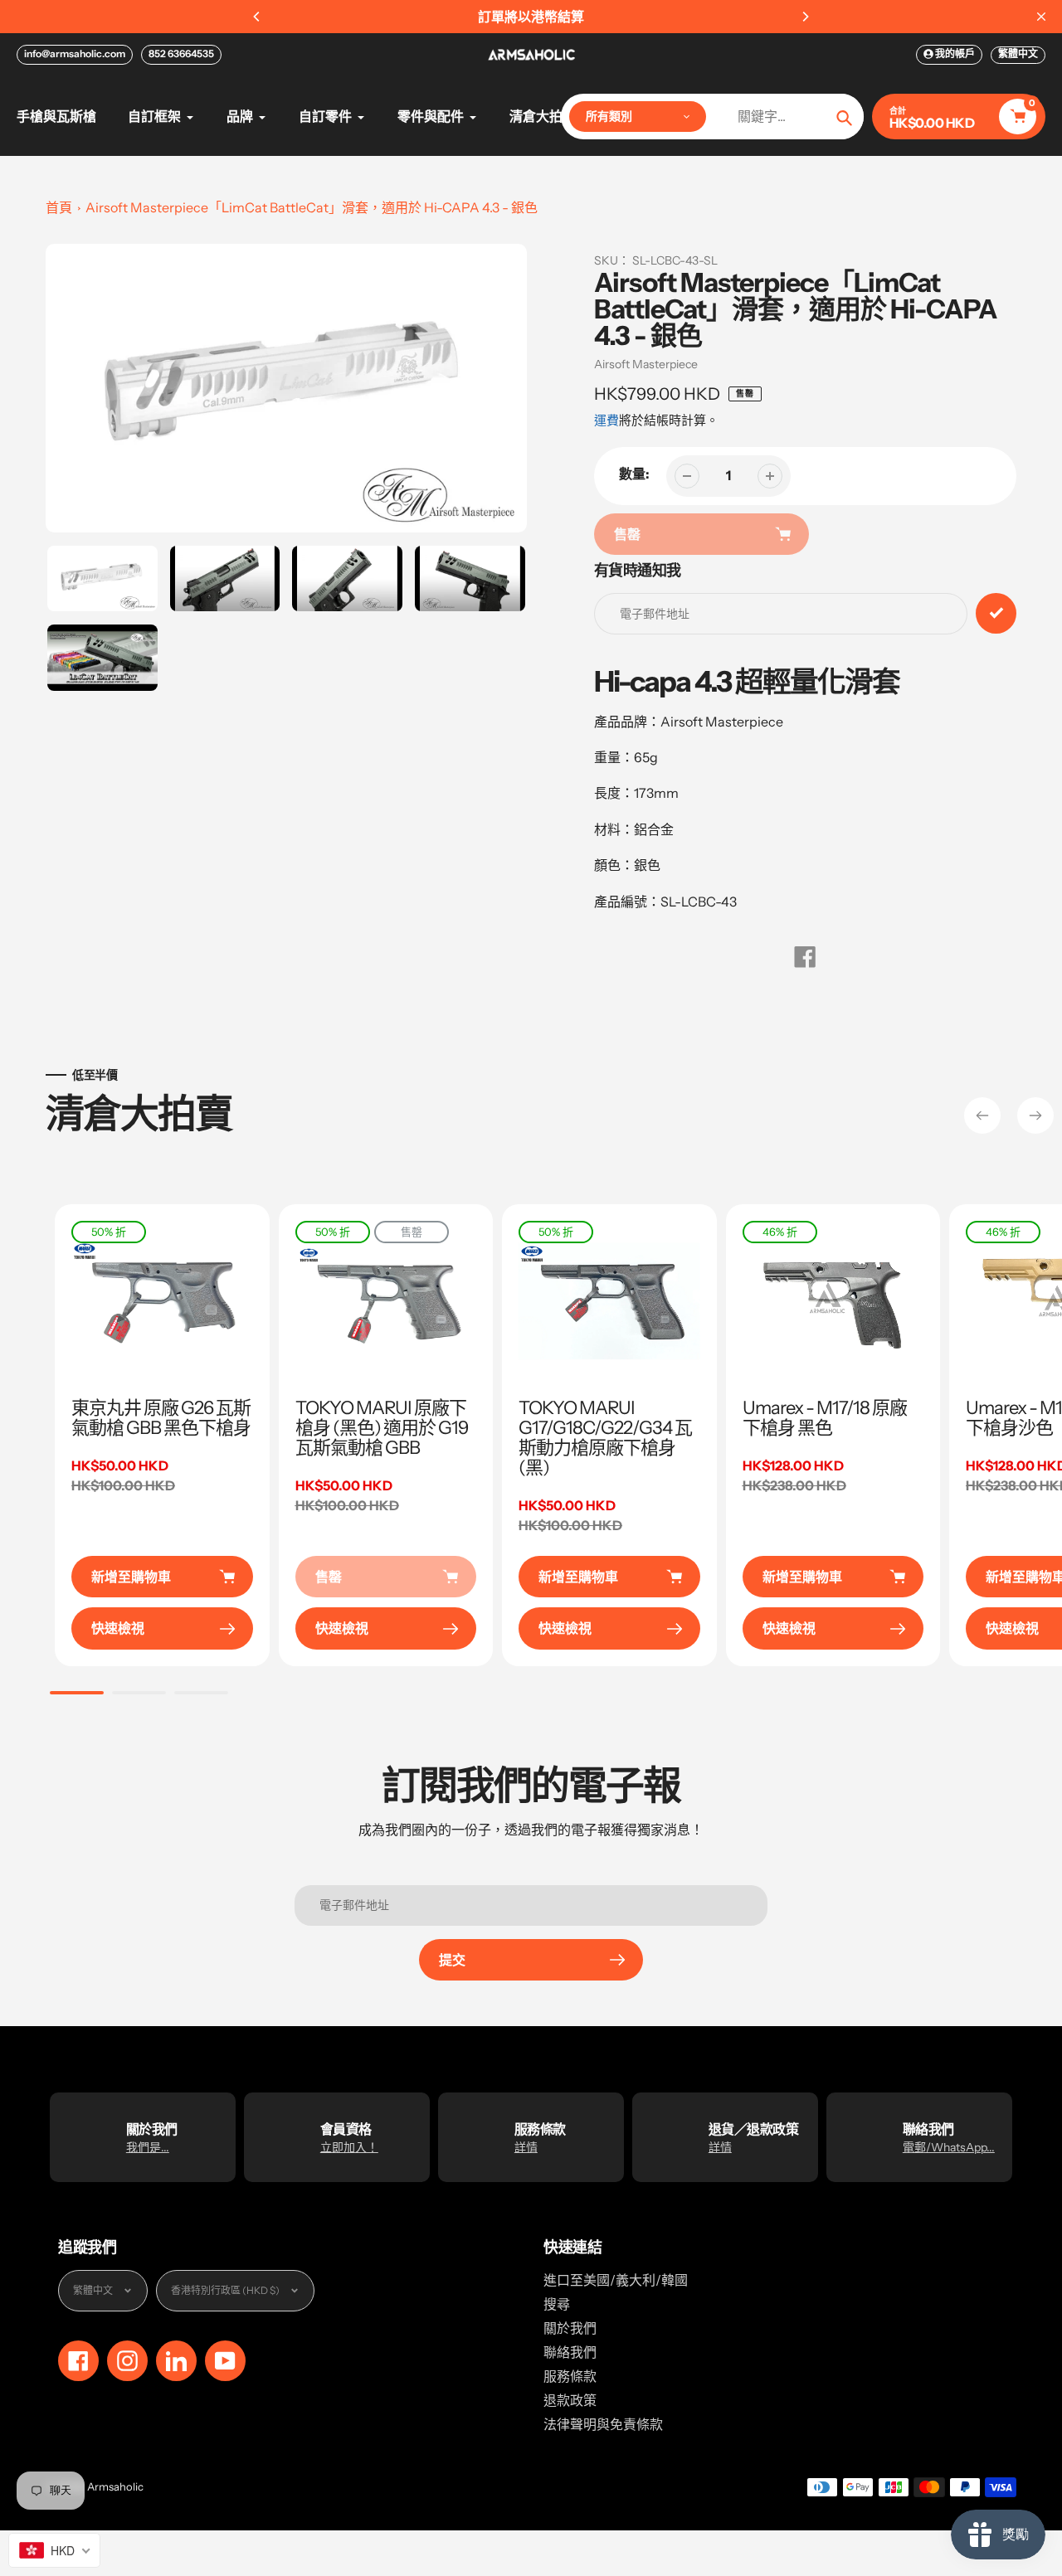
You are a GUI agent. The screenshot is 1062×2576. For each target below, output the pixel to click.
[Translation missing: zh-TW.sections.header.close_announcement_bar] (1041, 17)
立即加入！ (349, 2147)
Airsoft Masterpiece (646, 364)
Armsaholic (115, 2486)
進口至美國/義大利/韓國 (616, 2280)
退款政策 (570, 2400)
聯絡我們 (570, 2352)
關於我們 (570, 2328)
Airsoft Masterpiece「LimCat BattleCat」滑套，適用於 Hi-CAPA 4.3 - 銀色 (312, 207)
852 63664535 (181, 53)
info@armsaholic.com (75, 53)
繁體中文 (1018, 53)
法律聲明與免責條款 (603, 2424)
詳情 (526, 2147)
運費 (607, 420)
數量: (634, 474)
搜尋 (557, 2304)
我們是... (148, 2147)
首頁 (59, 207)
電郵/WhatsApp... (949, 2147)
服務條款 (570, 2376)
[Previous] (257, 17)
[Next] (805, 17)
